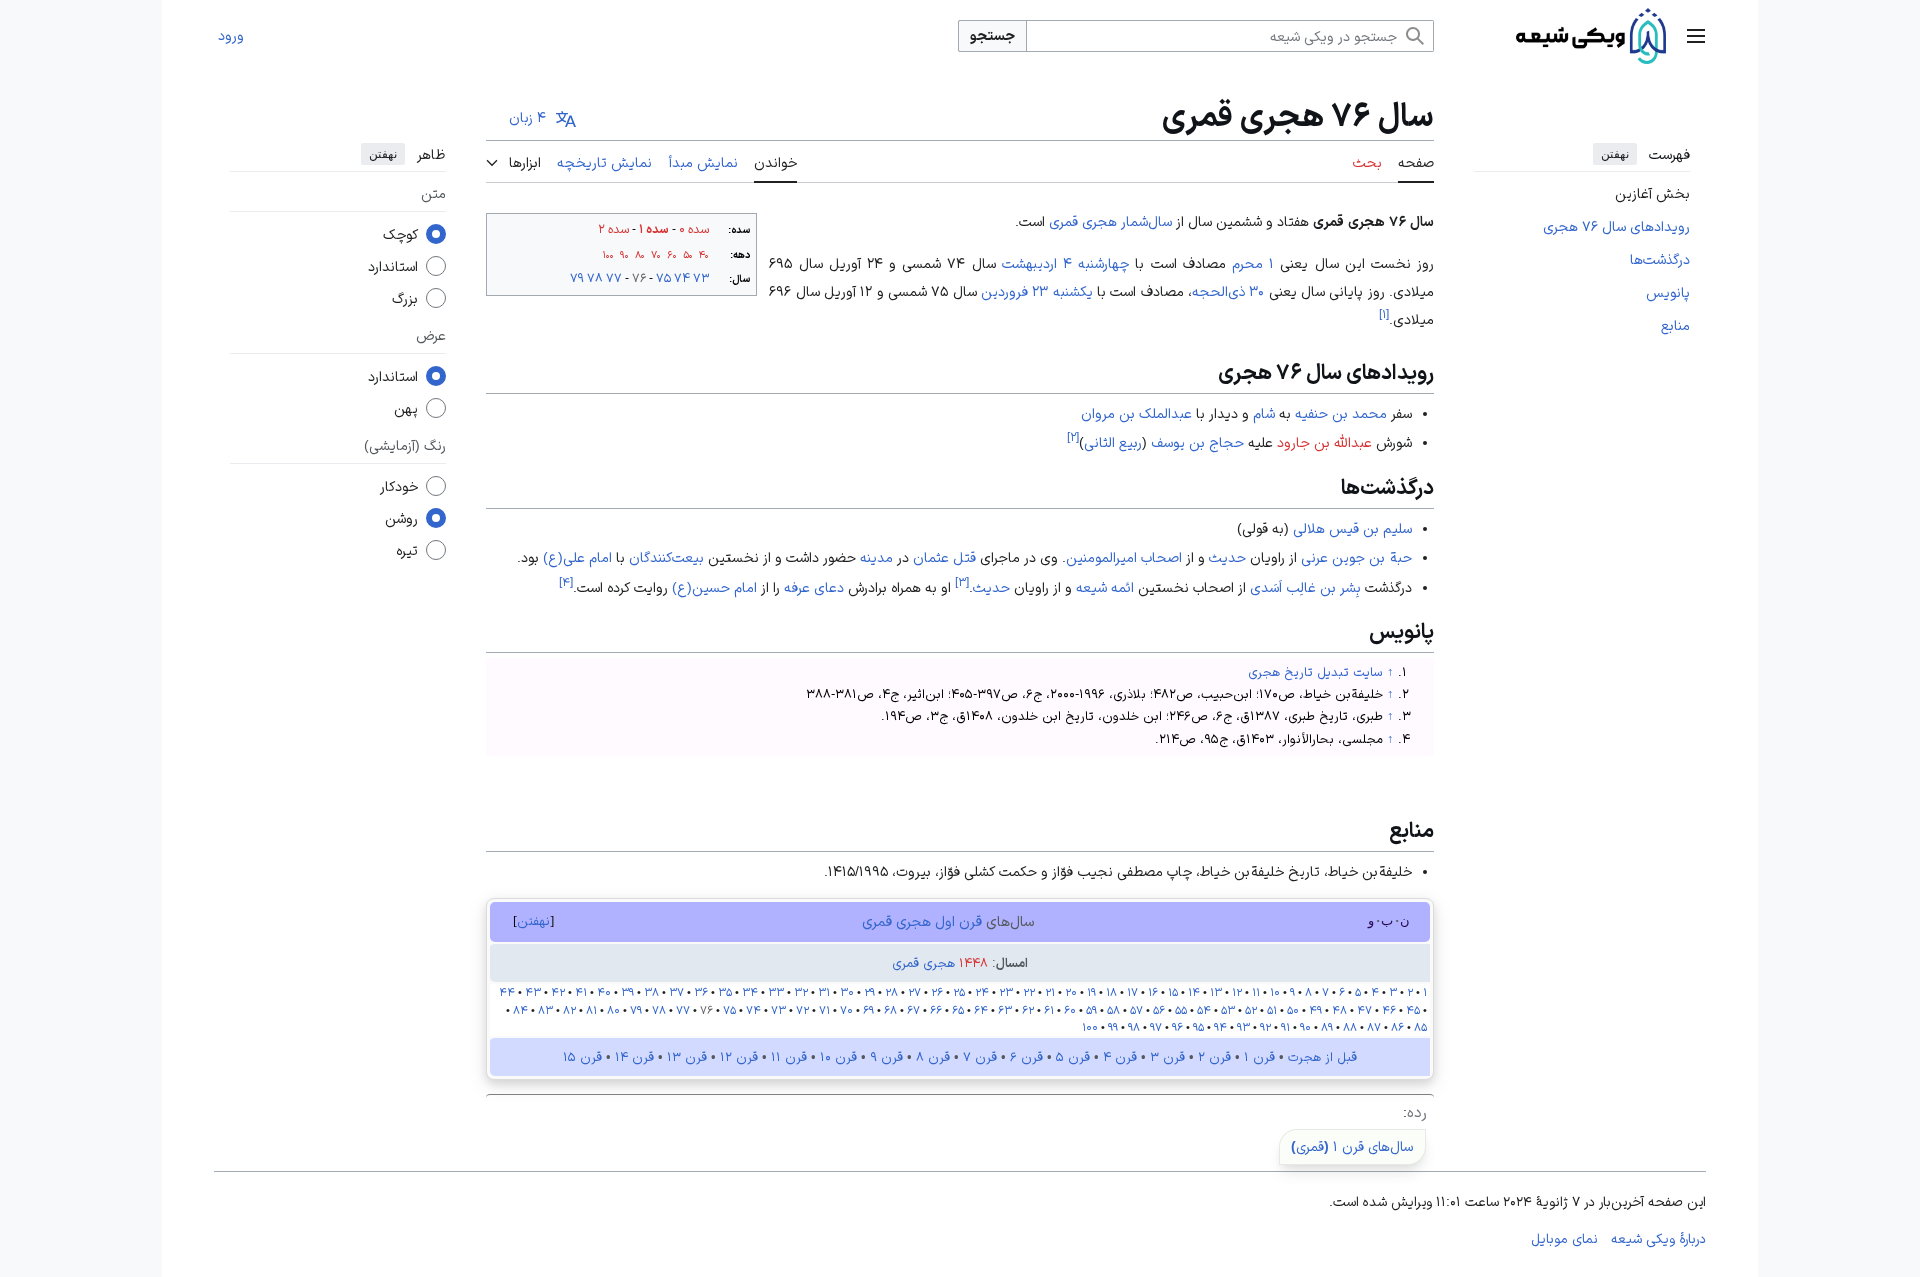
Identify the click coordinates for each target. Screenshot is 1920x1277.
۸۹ (1327, 1027)
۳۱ (824, 992)
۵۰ (688, 254)
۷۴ (682, 278)
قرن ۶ (1026, 1057)
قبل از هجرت (1322, 1057)
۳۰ (847, 992)
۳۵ (725, 992)
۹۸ (1132, 1027)
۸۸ (1350, 1027)
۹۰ (624, 254)
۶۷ (913, 1010)
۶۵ (958, 1010)
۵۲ (1251, 1010)
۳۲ (801, 992)
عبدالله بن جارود (1324, 442)
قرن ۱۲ (739, 1057)
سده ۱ (654, 229)
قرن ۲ (1214, 1057)
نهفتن (1615, 154)
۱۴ (1194, 992)
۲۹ (869, 992)
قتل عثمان (944, 557)
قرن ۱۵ (582, 1057)
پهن (406, 409)
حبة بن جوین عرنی (1356, 557)
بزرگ (405, 299)
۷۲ (802, 1010)
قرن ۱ (1259, 1057)
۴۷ (1364, 1010)
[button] (1696, 36)
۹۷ (1156, 1027)
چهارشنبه (1103, 263)
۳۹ (627, 992)
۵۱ (1272, 1010)
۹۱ (1285, 1027)
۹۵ (1198, 1027)
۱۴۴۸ (973, 963)
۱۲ (1237, 992)
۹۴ (1220, 1027)
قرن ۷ (980, 1057)
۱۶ (1153, 992)
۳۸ (651, 992)
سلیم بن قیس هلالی (1352, 528)
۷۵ (663, 278)
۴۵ (1413, 1010)
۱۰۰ (608, 254)
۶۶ (936, 1010)
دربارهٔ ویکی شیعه (1658, 1238)
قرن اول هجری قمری (922, 921)
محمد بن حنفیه (1341, 413)
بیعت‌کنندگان (666, 557)
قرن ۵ (1073, 1057)
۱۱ (1256, 992)
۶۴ (981, 1010)
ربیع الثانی (1113, 442)
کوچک (400, 235)
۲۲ (1029, 992)
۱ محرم (1253, 263)
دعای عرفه (814, 587)
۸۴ (520, 1010)
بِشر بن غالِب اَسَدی (1305, 587)
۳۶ (701, 992)
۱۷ (1132, 992)
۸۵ (1420, 1027)
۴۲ (558, 992)
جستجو (992, 35)
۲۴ (982, 992)
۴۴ (507, 992)
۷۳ (701, 278)
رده (1417, 1111)
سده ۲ (613, 229)
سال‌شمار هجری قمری (1110, 221)
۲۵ (959, 992)
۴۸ (1339, 1010)
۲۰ (1071, 992)
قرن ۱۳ (687, 1057)
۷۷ (614, 278)
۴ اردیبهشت (1037, 263)
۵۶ (1159, 1010)
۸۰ (640, 254)
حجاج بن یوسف (1197, 442)
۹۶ (1177, 1027)
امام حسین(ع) (714, 587)
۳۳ (776, 992)
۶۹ (868, 1010)
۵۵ (1181, 1010)
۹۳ (1243, 1027)
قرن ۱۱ (789, 1057)
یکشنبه (1073, 291)
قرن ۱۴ (634, 1057)
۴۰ (704, 254)
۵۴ (1204, 1010)
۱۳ (1216, 992)
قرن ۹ (886, 1057)
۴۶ (1389, 1010)
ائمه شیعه (1105, 587)
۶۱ (1049, 1010)
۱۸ (1111, 992)
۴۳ (533, 992)
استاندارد (393, 267)
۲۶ (937, 992)
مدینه (876, 557)
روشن (401, 519)
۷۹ (577, 278)
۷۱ (824, 1010)
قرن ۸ (933, 1057)
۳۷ (676, 992)
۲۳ (1004, 992)
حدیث (1227, 557)
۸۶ (1397, 1027)
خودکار (399, 487)
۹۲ (1265, 1027)
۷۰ (656, 254)
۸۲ (569, 1010)
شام (1264, 413)
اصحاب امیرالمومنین (1124, 557)
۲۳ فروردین (1014, 291)
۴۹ (1315, 1010)
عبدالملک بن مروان (1136, 413)
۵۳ (1226, 1010)
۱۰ (1275, 992)
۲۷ (914, 992)
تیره (407, 551)
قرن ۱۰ (838, 1057)
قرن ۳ (1167, 1057)
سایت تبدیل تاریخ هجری (1315, 672)
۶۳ (1005, 1010)
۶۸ (890, 1010)
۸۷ (1374, 1027)
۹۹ (1113, 1027)
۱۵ (1173, 992)
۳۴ (750, 992)
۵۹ (1091, 1010)
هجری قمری (923, 963)
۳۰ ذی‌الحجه (1228, 291)
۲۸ (891, 992)
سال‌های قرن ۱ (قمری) (1352, 1146)
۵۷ (1136, 1010)
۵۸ (1113, 1010)
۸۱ (591, 1010)
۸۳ (544, 1010)
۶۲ (1028, 1010)
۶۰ (672, 254)
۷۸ (595, 278)
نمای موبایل (1564, 1238)
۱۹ (1091, 992)
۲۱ (1050, 992)
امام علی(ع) (577, 557)
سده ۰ (694, 229)
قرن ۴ (1120, 1057)
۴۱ (581, 992)
